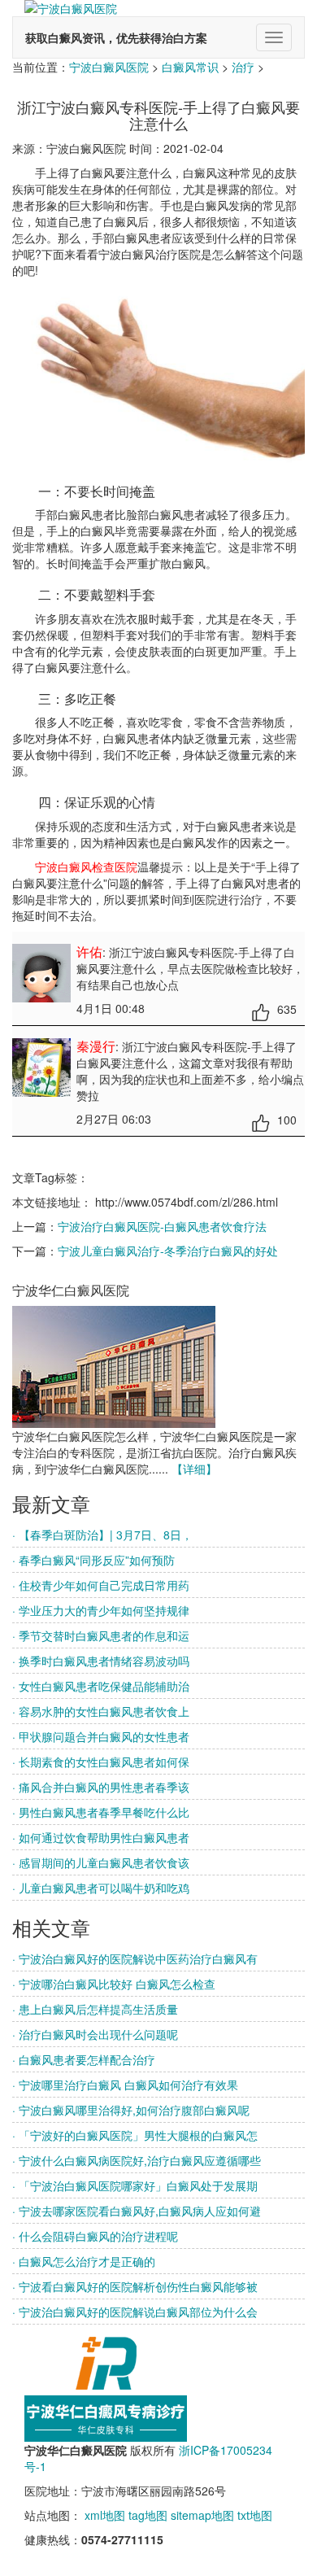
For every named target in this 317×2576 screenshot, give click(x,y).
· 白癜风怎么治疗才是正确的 (84, 2261)
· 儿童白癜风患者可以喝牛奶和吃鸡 (101, 1888)
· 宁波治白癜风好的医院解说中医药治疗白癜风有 (135, 1958)
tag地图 (148, 2515)
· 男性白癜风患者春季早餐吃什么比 (101, 1812)
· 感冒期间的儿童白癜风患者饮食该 (101, 1862)
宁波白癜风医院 (109, 67)
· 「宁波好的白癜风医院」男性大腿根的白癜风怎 (135, 2135)
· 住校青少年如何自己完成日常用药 (101, 1585)
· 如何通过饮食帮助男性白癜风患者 (101, 1837)
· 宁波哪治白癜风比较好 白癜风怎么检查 (114, 1984)
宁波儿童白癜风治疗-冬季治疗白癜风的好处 (168, 1251)
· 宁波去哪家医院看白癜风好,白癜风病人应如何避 (137, 2211)
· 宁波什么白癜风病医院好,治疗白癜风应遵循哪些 (137, 2160)
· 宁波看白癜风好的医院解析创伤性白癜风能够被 (135, 2286)
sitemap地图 (202, 2515)
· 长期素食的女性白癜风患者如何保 (101, 1762)
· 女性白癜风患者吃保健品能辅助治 (101, 1686)
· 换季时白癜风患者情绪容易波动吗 (101, 1661)
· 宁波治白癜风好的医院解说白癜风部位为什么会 (135, 2312)
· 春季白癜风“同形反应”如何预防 (93, 1560)
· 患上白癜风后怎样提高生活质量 (95, 2009)
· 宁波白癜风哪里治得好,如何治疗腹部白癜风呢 (131, 2110)
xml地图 (105, 2515)
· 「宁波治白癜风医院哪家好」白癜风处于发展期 (135, 2185)
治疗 (243, 67)
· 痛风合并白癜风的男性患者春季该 (101, 1787)
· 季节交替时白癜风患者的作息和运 (101, 1635)
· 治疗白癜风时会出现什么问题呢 (95, 2034)
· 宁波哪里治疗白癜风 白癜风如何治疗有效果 (125, 2085)
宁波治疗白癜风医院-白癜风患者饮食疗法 (162, 1226)
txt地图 (255, 2515)
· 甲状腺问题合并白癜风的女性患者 (101, 1736)
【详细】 (194, 1469)
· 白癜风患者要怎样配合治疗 (84, 2059)
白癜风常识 (190, 67)
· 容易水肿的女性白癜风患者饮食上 (101, 1711)
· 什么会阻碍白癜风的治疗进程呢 (95, 2236)
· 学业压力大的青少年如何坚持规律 (101, 1610)
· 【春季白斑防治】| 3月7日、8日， (102, 1535)
